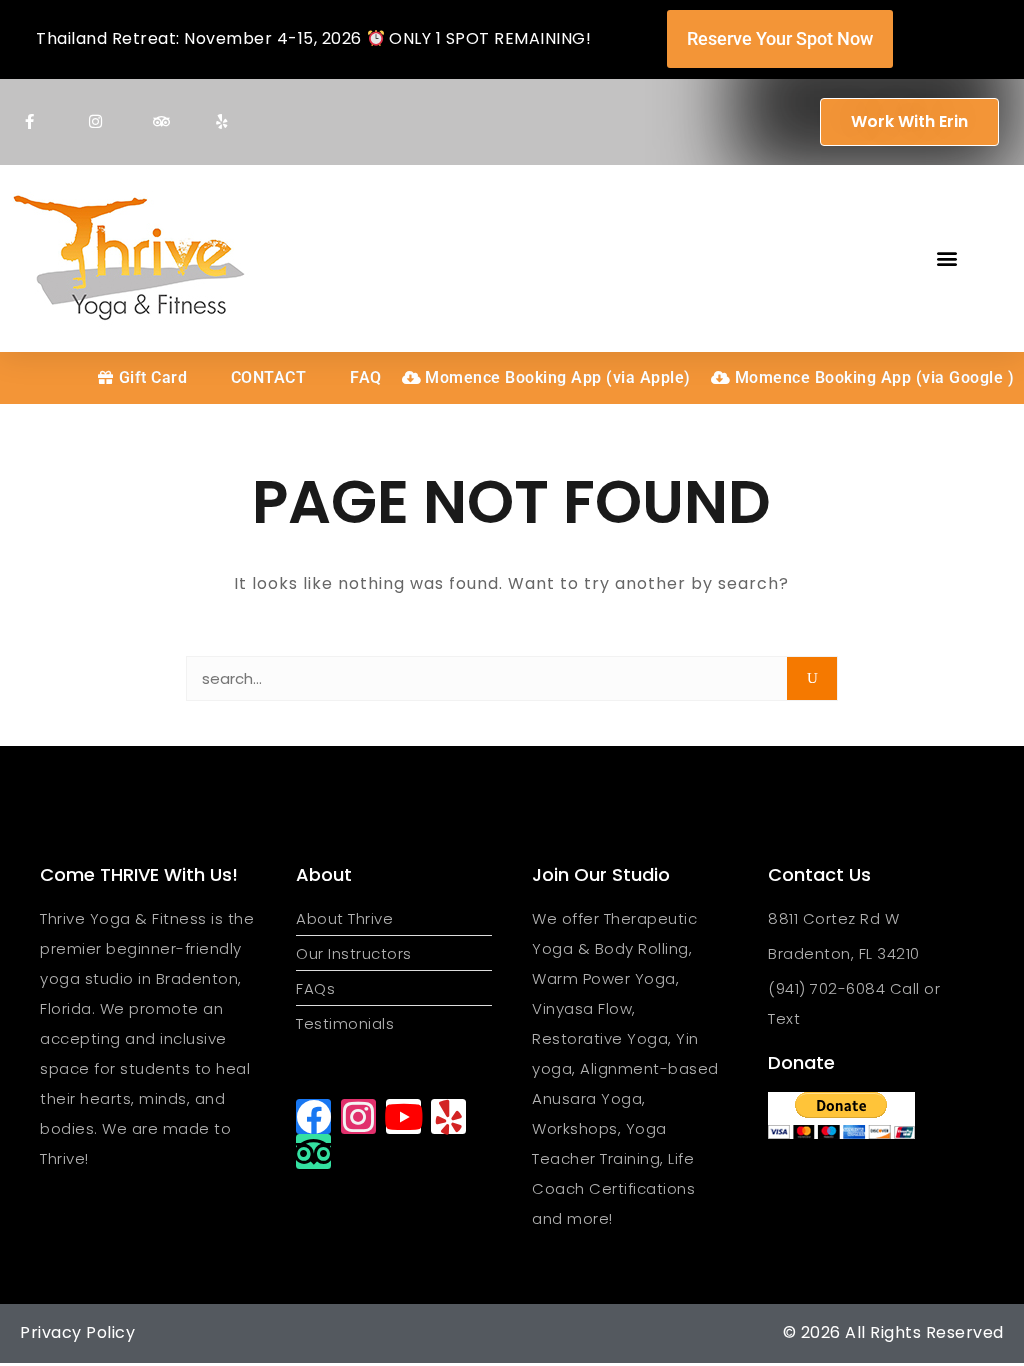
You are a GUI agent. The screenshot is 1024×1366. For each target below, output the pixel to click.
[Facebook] (313, 1116)
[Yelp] (448, 1116)
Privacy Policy (77, 1332)
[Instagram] (358, 1116)
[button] (947, 258)
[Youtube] (403, 1116)
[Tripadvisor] (313, 1151)
